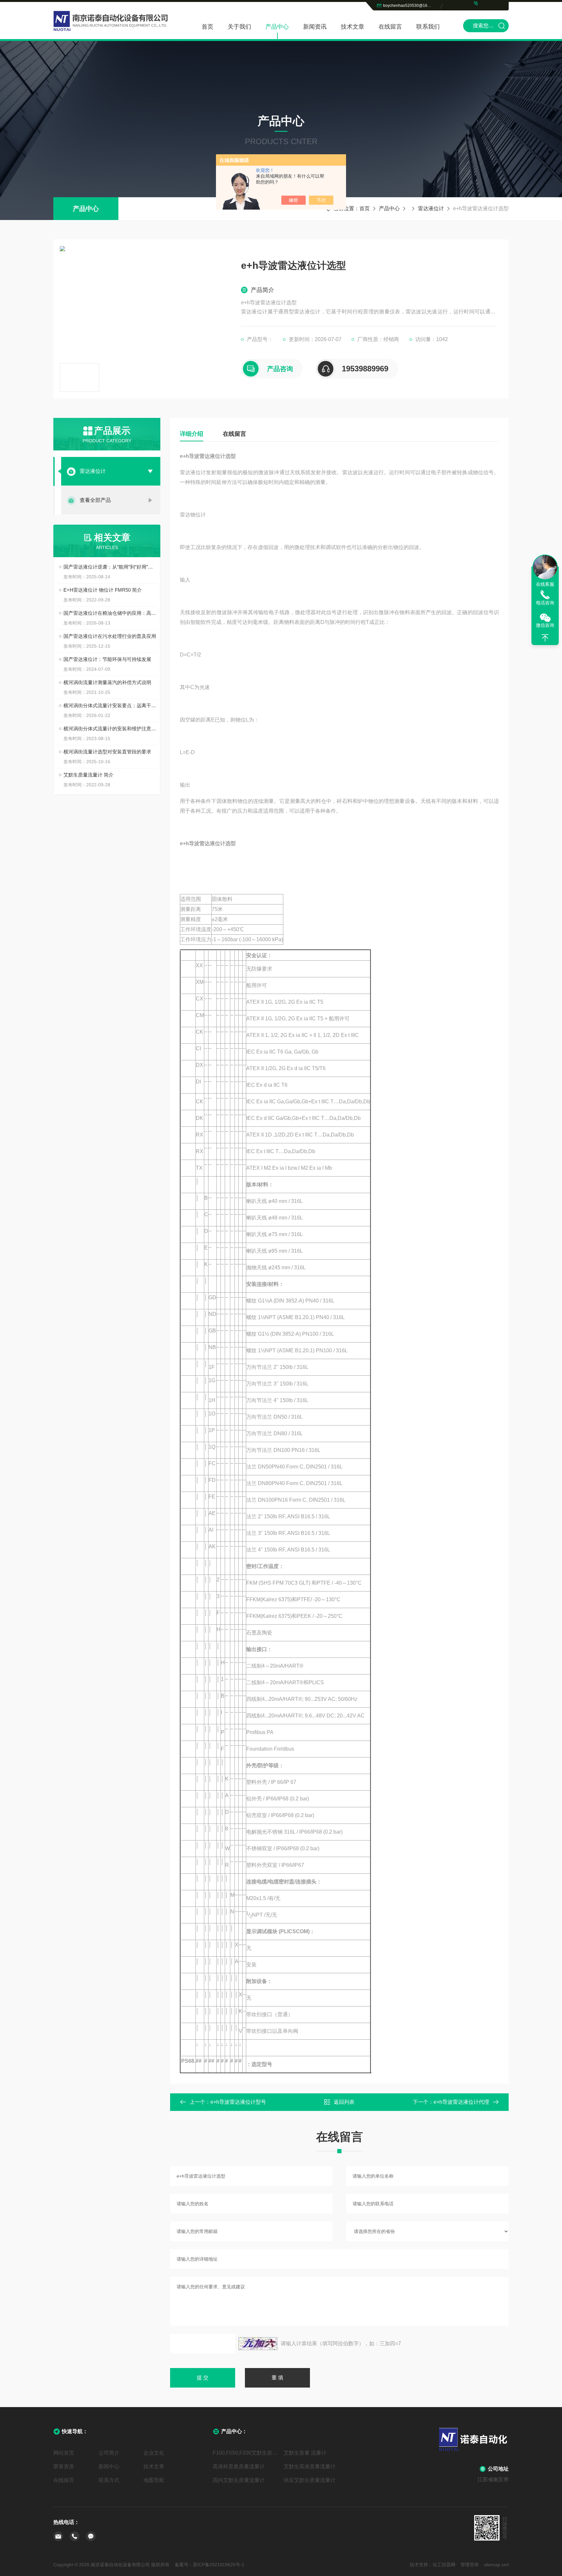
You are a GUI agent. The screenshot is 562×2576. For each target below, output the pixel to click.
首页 (207, 27)
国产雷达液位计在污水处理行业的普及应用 (110, 636)
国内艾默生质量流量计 (239, 2480)
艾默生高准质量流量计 (310, 2466)
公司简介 (109, 2453)
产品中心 (277, 27)
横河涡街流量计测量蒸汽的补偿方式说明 (107, 682)
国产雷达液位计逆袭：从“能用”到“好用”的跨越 (110, 567)
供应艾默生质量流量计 (310, 2480)
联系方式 (109, 2480)
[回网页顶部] (545, 638)
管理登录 (470, 2565)
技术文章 (353, 27)
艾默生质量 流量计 (305, 2453)
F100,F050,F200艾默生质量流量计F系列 (246, 2453)
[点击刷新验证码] (258, 2344)
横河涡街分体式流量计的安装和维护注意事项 (110, 729)
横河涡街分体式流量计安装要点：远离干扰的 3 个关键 (110, 705)
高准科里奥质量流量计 (239, 2466)
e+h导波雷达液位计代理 (461, 2102)
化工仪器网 (444, 2565)
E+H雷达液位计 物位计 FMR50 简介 (103, 590)
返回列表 (344, 2102)
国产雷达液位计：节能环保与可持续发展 (107, 659)
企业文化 (154, 2453)
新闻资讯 (315, 27)
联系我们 (428, 27)
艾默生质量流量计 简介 (88, 775)
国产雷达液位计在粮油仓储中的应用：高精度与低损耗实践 (110, 613)
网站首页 (64, 2453)
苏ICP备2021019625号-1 (219, 2565)
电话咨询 (545, 603)
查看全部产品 (95, 500)
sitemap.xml (496, 2565)
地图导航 (154, 2480)
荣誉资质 (64, 2466)
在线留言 (390, 27)
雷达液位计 (431, 208)
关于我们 (239, 27)
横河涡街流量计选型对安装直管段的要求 (107, 752)
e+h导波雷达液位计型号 (238, 2102)
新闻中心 (109, 2466)
